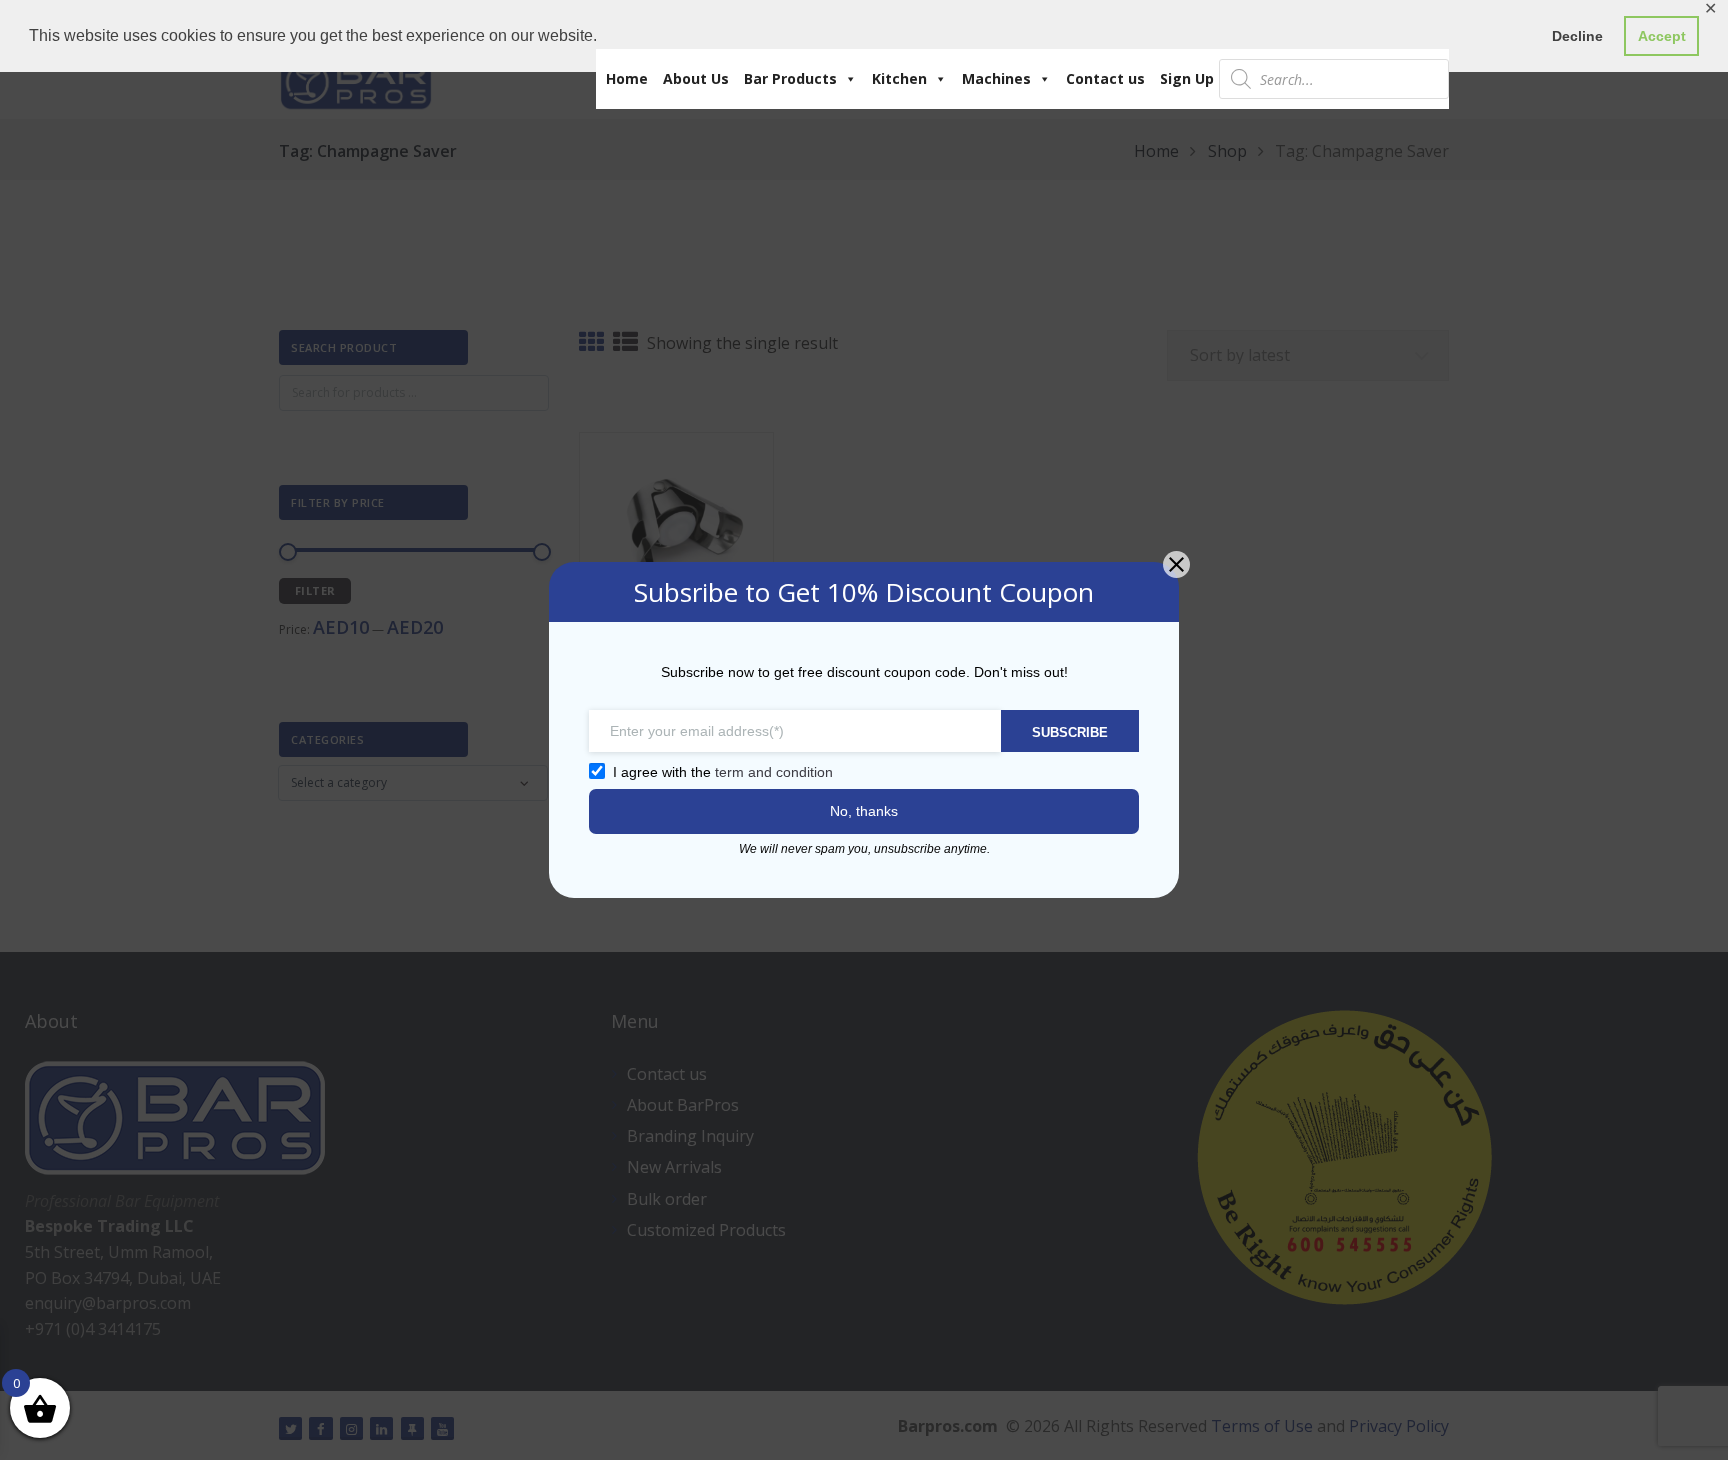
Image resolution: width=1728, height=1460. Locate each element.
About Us (696, 78)
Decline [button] (1577, 36)
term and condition (774, 772)
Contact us (1105, 78)
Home (627, 78)
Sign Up (1187, 78)
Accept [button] (1662, 36)
